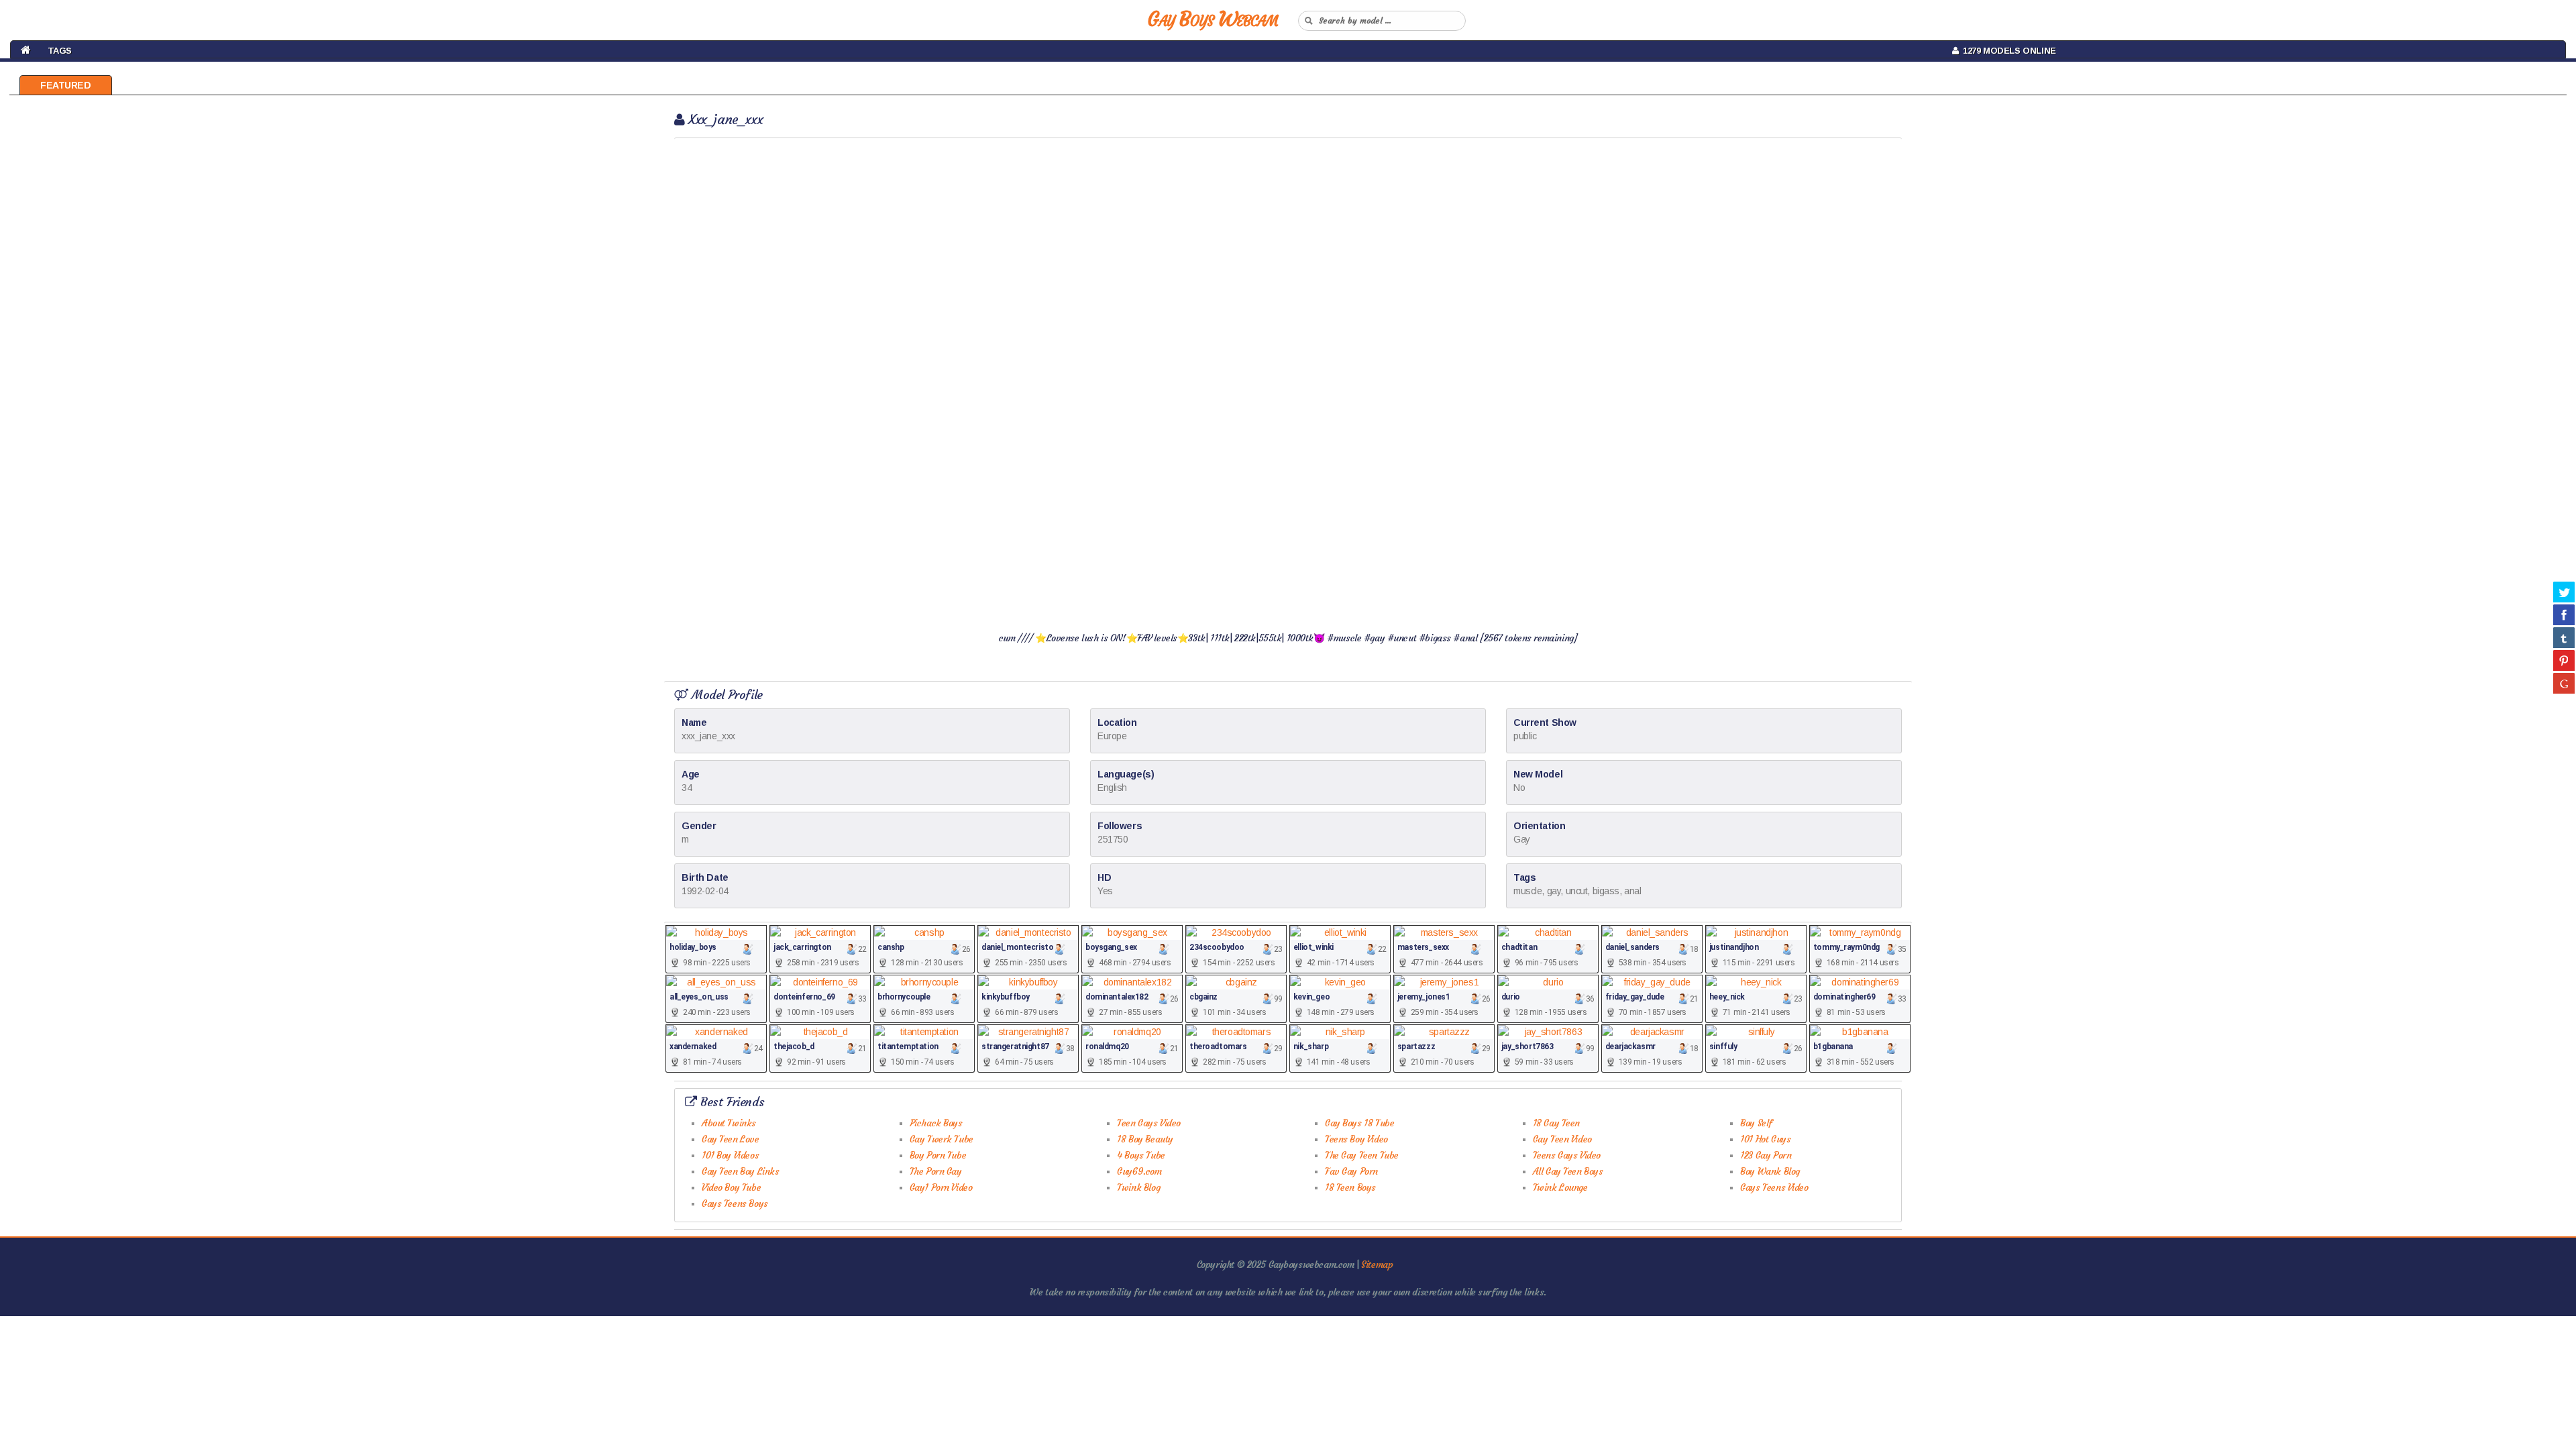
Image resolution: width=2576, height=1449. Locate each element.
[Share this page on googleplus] (2564, 683)
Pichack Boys (936, 1123)
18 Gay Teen (1556, 1123)
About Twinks (729, 1123)
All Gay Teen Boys (1568, 1171)
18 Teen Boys (1350, 1187)
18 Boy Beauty (1145, 1139)
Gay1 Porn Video (941, 1187)
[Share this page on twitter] (2564, 592)
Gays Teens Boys (735, 1203)
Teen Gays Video (1149, 1123)
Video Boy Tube (731, 1187)
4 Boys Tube (1141, 1155)
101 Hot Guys (1765, 1139)
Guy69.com (1139, 1171)
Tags (60, 51)
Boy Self (1756, 1123)
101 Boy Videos (730, 1155)
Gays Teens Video (1774, 1187)
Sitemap (1377, 1265)
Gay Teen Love (731, 1139)
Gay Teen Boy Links (740, 1171)
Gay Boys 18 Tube (1359, 1123)
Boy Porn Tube (938, 1155)
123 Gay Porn (1766, 1155)
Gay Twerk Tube (942, 1139)
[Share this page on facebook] (2564, 614)
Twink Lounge (1560, 1187)
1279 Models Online (2007, 51)
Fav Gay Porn (1351, 1171)
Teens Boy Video (1356, 1139)
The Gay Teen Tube (1362, 1155)
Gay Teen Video (1562, 1139)
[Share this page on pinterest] (2564, 660)
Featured (66, 85)
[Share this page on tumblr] (2564, 637)
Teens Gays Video (1567, 1155)
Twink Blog (1138, 1187)
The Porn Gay (936, 1171)
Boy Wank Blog (1770, 1171)
